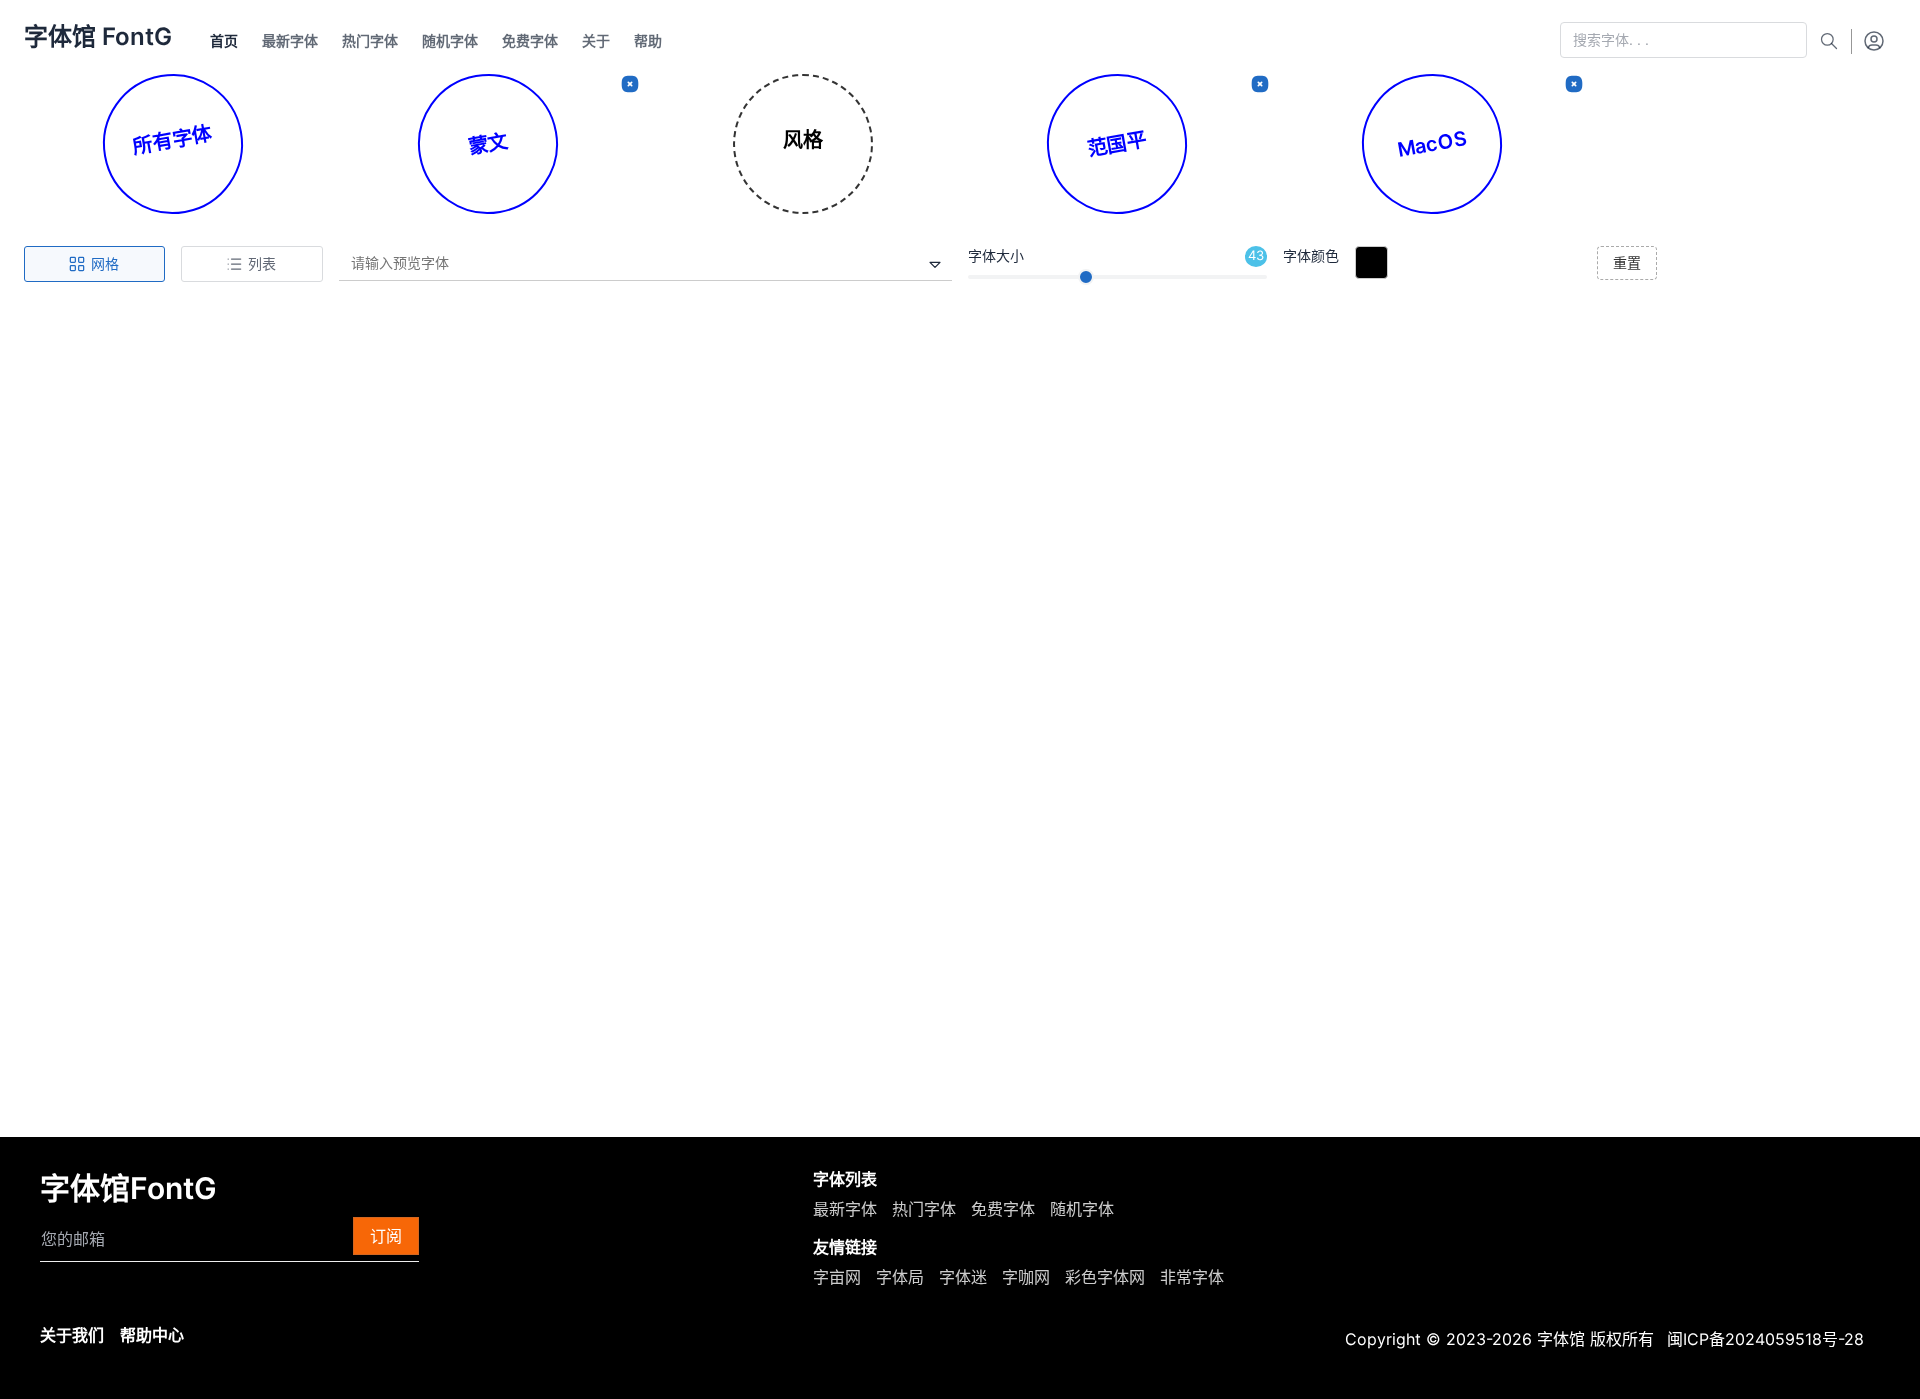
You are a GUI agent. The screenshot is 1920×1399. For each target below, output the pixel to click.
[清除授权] (1574, 84)
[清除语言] (630, 84)
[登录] (1874, 40)
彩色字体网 (1105, 1277)
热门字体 (924, 1209)
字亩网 (837, 1277)
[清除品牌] (1260, 84)
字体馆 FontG (98, 36)
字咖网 (1026, 1277)
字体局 (900, 1277)
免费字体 (1003, 1209)
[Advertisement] (960, 455)
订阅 (386, 1236)
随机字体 (1082, 1209)
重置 (1627, 262)
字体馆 (1561, 1339)
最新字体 (845, 1209)
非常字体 (1192, 1277)
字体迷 (963, 1277)
